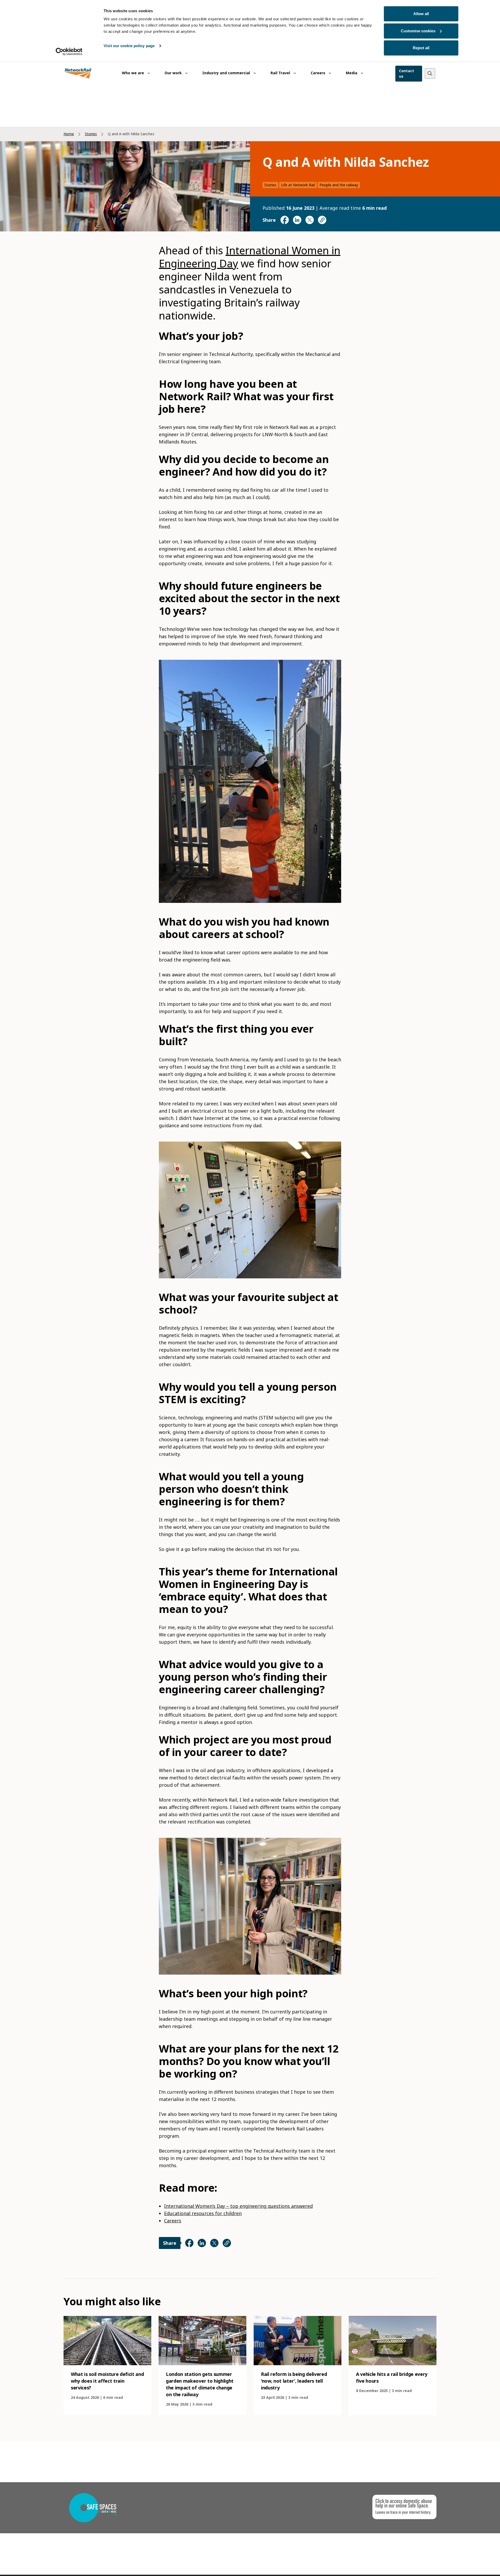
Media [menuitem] (352, 73)
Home (69, 134)
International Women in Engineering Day (250, 257)
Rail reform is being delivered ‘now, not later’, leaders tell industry (294, 2381)
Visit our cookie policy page (129, 46)
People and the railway (339, 185)
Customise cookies (418, 31)
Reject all (421, 48)
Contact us (407, 73)
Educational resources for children (203, 2213)
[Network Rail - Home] (78, 74)
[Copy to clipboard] (322, 220)
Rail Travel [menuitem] (281, 73)
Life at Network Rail (298, 185)
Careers (173, 2221)
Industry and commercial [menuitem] (227, 73)
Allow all (421, 14)
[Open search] (430, 73)
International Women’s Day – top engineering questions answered (238, 2206)
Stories (91, 134)
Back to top (472, 2564)
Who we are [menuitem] (133, 73)
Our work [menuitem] (174, 73)
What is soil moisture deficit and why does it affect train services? (107, 2381)
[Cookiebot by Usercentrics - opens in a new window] (69, 52)
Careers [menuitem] (318, 73)
